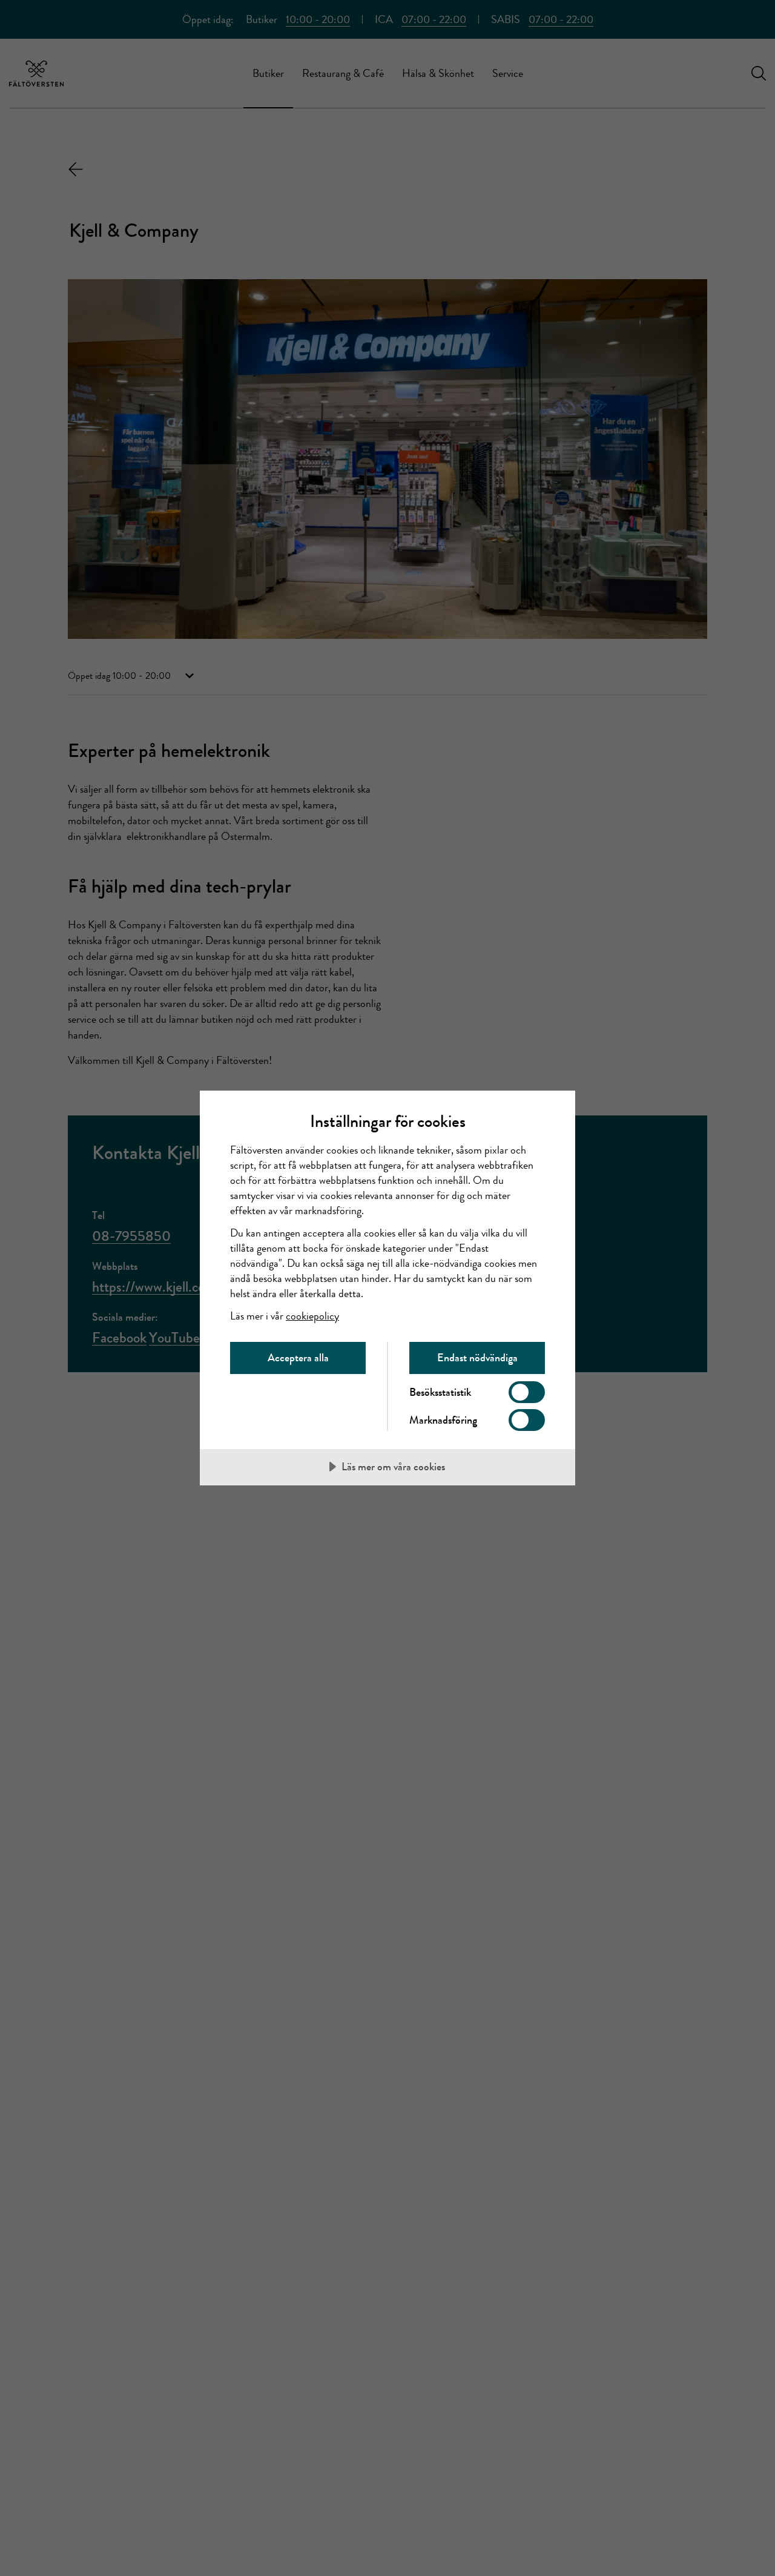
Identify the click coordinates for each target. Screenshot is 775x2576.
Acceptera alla (298, 1358)
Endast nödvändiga (477, 1358)
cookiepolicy (312, 1316)
